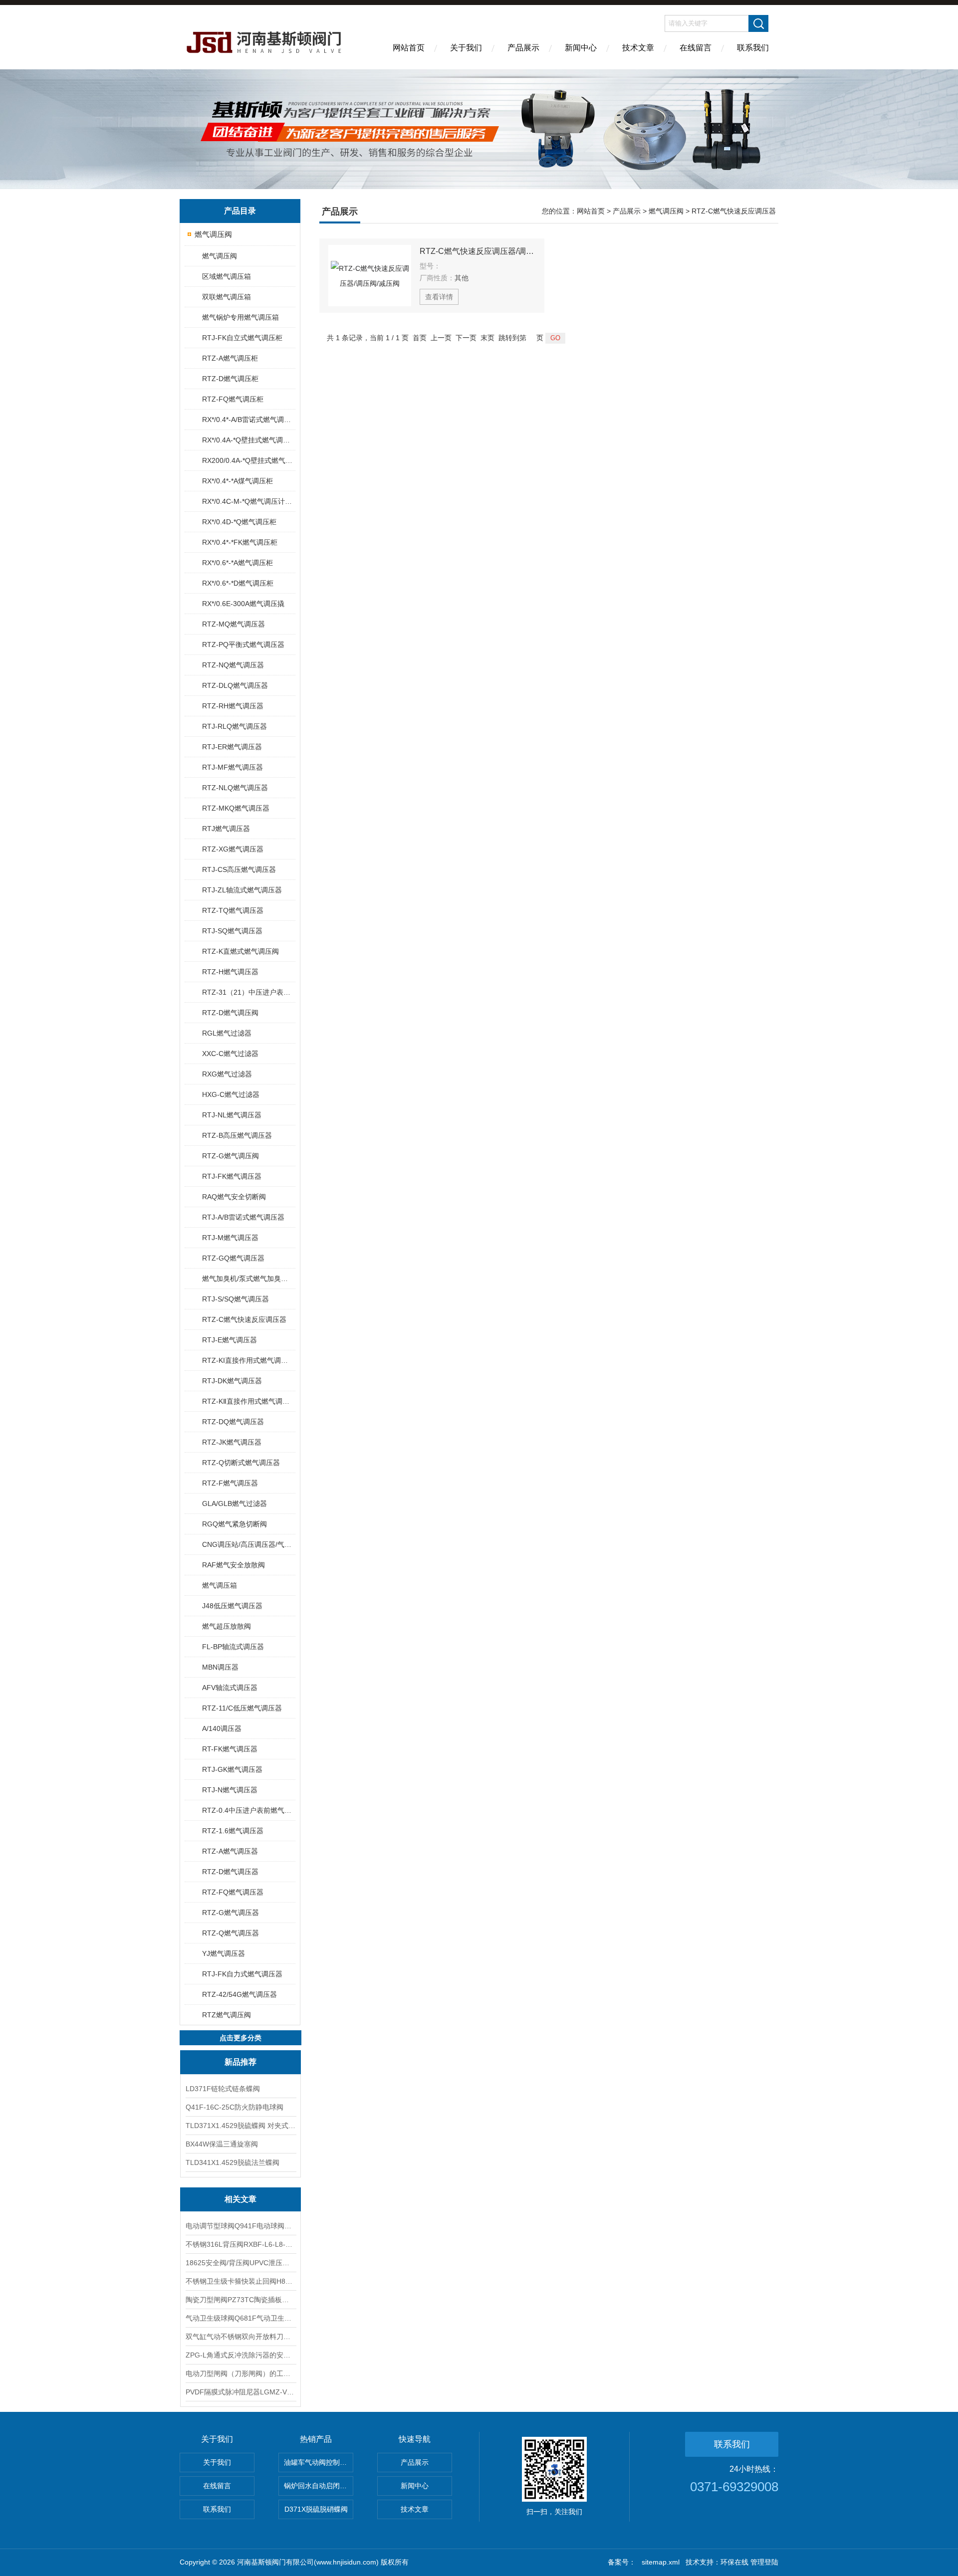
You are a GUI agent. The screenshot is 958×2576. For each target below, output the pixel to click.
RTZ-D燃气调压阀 (230, 1013)
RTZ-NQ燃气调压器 (233, 665)
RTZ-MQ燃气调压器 (234, 624)
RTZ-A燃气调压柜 (230, 358)
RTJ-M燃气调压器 (230, 1238)
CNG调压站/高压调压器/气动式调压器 (248, 1544)
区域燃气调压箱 (227, 276)
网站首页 (409, 48)
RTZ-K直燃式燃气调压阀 (240, 951)
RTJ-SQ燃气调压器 (232, 931)
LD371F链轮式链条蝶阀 (223, 2089)
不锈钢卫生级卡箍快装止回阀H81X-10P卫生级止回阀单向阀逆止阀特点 (240, 2281)
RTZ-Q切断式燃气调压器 (241, 1463)
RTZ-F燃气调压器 (230, 1483)
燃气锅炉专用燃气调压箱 (240, 317)
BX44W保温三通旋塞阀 (222, 2144)
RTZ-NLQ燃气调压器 (235, 788)
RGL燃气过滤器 (227, 1033)
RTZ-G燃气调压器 (231, 1913)
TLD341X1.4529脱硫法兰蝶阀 (233, 2162)
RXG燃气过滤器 (227, 1074)
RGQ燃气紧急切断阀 (235, 1524)
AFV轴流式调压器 (230, 1688)
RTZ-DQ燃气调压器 (233, 1422)
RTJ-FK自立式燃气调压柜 (242, 338)
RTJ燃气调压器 (226, 829)
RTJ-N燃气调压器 (230, 1790)
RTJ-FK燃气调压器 (232, 1176)
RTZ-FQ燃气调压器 (233, 1892)
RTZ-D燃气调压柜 (230, 379)
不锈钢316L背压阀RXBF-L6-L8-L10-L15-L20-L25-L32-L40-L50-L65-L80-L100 (240, 2244)
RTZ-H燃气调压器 (230, 972)
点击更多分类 (240, 2038)
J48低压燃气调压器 (232, 1606)
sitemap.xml (661, 2562)
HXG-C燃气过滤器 (231, 1094)
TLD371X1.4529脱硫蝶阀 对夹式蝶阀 (240, 2126)
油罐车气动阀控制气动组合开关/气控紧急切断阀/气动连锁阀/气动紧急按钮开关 (319, 2462)
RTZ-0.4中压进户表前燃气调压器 (248, 1810)
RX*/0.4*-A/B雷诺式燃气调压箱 (248, 420)
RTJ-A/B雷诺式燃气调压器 (243, 1217)
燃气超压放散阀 (227, 1626)
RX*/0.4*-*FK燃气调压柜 (240, 542)
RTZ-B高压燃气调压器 (237, 1135)
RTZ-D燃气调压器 (230, 1872)
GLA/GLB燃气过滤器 (235, 1503)
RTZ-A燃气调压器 (230, 1851)
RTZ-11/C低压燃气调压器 (242, 1708)
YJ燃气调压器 (224, 1953)
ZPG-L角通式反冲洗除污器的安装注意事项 (240, 2355)
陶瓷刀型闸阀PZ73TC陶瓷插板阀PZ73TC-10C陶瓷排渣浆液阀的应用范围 (240, 2300)
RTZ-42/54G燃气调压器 (239, 1994)
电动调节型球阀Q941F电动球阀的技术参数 (240, 2226)
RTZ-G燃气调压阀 (231, 1156)
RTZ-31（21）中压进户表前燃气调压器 (248, 992)
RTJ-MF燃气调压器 (233, 767)
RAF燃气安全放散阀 (234, 1565)
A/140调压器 (222, 1728)
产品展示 (523, 48)
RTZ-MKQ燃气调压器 (236, 808)
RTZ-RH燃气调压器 (233, 706)
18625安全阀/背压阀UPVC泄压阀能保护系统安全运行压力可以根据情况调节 (240, 2263)
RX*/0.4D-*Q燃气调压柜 (239, 522)
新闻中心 (581, 48)
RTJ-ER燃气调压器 (232, 747)
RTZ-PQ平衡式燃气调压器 (243, 644)
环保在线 (734, 2562)
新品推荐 (240, 2062)
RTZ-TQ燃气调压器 (233, 910)
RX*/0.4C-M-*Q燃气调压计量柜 (248, 501)
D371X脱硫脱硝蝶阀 (316, 2509)
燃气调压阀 (213, 234)
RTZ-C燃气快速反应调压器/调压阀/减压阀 (478, 251)
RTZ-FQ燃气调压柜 (233, 399)
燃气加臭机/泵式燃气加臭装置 (248, 1279)
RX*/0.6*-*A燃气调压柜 (238, 563)
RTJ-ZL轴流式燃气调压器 (242, 890)
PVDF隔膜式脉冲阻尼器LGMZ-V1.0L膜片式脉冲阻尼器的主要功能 (240, 2392)
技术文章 (638, 48)
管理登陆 (764, 2562)
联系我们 (753, 48)
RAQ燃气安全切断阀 (234, 1197)
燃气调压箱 (220, 1585)
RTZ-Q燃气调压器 (231, 1933)
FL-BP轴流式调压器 (233, 1647)
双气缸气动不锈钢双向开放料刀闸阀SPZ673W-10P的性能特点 (240, 2337)
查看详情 (439, 297)
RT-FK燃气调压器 (230, 1749)
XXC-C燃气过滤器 (230, 1054)
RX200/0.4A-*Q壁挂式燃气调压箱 (248, 460)
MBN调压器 (220, 1667)
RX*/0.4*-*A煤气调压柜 (238, 481)
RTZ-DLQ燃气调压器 (235, 685)
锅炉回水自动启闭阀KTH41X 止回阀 (319, 2486)
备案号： (622, 2562)
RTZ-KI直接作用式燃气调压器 (248, 1360)
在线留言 (696, 48)
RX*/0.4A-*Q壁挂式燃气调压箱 (248, 440)
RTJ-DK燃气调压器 (232, 1381)
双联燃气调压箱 (227, 297)
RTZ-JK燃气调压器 (232, 1442)
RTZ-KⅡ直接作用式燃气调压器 (248, 1401)
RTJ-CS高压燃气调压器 (239, 869)
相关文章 (240, 2199)
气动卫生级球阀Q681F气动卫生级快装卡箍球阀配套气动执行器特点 (240, 2318)
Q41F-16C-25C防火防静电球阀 (235, 2107)
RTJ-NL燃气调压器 (232, 1115)
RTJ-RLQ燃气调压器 (235, 726)
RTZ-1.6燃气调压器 (233, 1831)
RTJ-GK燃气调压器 (232, 1769)
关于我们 (466, 48)
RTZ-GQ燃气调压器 (233, 1258)
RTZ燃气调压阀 (227, 2015)
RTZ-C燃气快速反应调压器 (244, 1319)
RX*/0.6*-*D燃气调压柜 (238, 583)
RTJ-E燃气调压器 (230, 1340)
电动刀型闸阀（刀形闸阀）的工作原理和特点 (240, 2373)
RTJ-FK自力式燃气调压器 (242, 1974)
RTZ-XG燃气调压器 (233, 849)
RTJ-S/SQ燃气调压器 (236, 1299)
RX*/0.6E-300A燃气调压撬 (243, 604)
